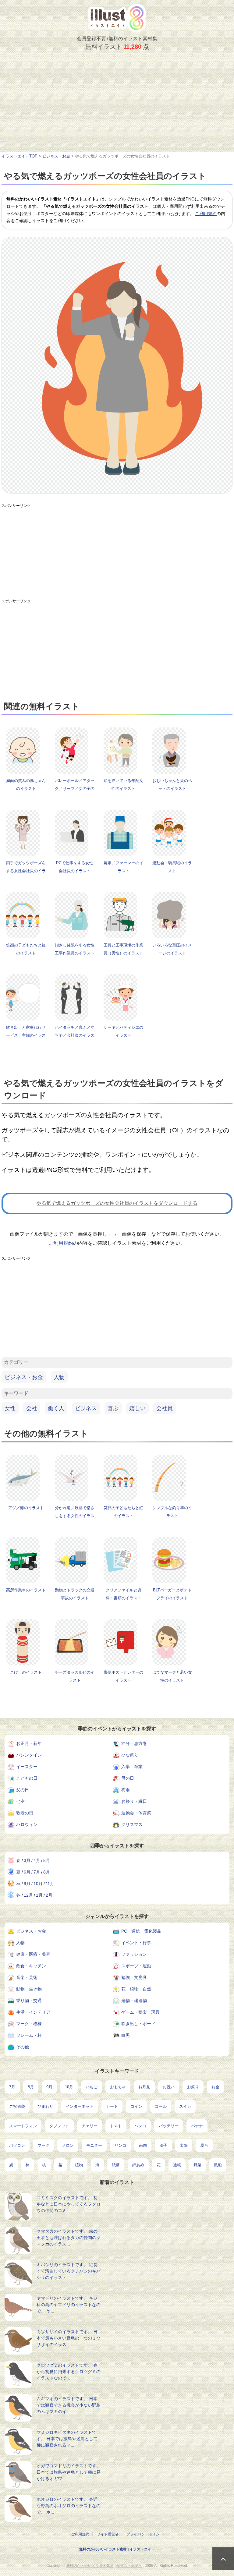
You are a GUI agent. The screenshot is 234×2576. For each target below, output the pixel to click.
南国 (143, 2145)
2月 (49, 1895)
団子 (163, 2145)
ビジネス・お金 (24, 1377)
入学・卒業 (132, 1767)
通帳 (177, 2165)
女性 (10, 1408)
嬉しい (137, 1408)
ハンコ (140, 2126)
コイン (136, 2106)
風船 (218, 2165)
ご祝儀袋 (17, 2106)
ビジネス (86, 1408)
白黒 (126, 2035)
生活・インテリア (33, 2012)
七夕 (20, 1801)
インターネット (80, 2106)
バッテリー (169, 2126)
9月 (27, 1884)
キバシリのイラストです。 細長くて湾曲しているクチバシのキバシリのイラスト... (69, 2271)
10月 (38, 1884)
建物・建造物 (134, 2001)
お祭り (193, 2087)
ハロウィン (27, 1824)
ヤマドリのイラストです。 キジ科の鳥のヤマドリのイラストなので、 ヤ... (69, 2305)
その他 (23, 2047)
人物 (59, 1377)
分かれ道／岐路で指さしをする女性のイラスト (75, 1516)
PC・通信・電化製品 (141, 1931)
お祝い (169, 2087)
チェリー (90, 2126)
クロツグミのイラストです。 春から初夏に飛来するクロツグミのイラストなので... (69, 2372)
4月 (37, 1860)
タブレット (59, 2126)
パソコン (17, 2145)
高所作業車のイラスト (26, 1590)
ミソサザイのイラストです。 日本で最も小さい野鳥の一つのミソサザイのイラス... (69, 2338)
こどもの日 (27, 1778)
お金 (215, 2087)
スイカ (185, 2106)
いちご (92, 2087)
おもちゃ (118, 2087)
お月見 (144, 2087)
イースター (27, 1767)
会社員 (165, 1408)
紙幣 (116, 2165)
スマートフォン (23, 2126)
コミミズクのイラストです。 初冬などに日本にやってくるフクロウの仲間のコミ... (69, 2204)
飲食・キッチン (31, 1966)
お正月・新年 (29, 1743)
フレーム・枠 (29, 2035)
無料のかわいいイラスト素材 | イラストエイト (117, 2549)
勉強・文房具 (134, 1977)
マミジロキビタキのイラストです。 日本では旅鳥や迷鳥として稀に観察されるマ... (67, 2439)
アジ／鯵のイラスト (26, 1508)
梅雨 (126, 1790)
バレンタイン (29, 1755)
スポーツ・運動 (136, 1966)
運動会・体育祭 (136, 1813)
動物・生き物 (29, 1989)
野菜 (197, 2165)
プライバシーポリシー (145, 2534)
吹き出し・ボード (138, 2024)
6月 (27, 1872)
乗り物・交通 (29, 2001)
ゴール (161, 2106)
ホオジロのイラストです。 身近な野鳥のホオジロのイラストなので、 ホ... (69, 2506)
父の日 (23, 1790)
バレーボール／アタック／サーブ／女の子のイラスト (75, 789)
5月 (47, 1860)
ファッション (134, 1954)
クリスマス (132, 1824)
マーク (43, 2145)
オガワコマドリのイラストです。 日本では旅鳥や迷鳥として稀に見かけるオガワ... (69, 2472)
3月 (27, 1860)
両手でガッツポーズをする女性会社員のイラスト (26, 871)
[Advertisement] (117, 106)
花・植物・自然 (136, 1989)
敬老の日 (25, 1813)
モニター (94, 2145)
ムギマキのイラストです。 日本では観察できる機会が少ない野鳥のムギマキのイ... (69, 2405)
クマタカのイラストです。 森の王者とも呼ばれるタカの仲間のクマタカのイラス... (69, 2238)
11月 (50, 1884)
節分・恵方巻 (134, 1743)
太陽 (184, 2145)
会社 (32, 1408)
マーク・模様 (29, 2024)
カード (112, 2106)
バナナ (197, 2126)
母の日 (128, 1778)
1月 (39, 1895)
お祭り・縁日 (134, 1801)
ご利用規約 (206, 214)
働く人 (56, 1408)
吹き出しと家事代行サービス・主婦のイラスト (26, 1035)
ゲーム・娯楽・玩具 (140, 2012)
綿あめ (138, 2165)
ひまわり (45, 2106)
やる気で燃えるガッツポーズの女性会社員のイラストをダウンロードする (117, 1203)
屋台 (204, 2145)
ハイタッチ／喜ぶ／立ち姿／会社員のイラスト (75, 1035)
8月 (47, 1872)
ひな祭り (130, 1755)
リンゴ (121, 2145)
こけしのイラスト (26, 1672)
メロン (68, 2145)
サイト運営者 (108, 2534)
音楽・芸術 (27, 1977)
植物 (79, 2165)
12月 (28, 1895)
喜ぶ (113, 1408)
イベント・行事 (136, 1943)
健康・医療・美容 (33, 1954)
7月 (37, 1872)
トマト (116, 2126)
